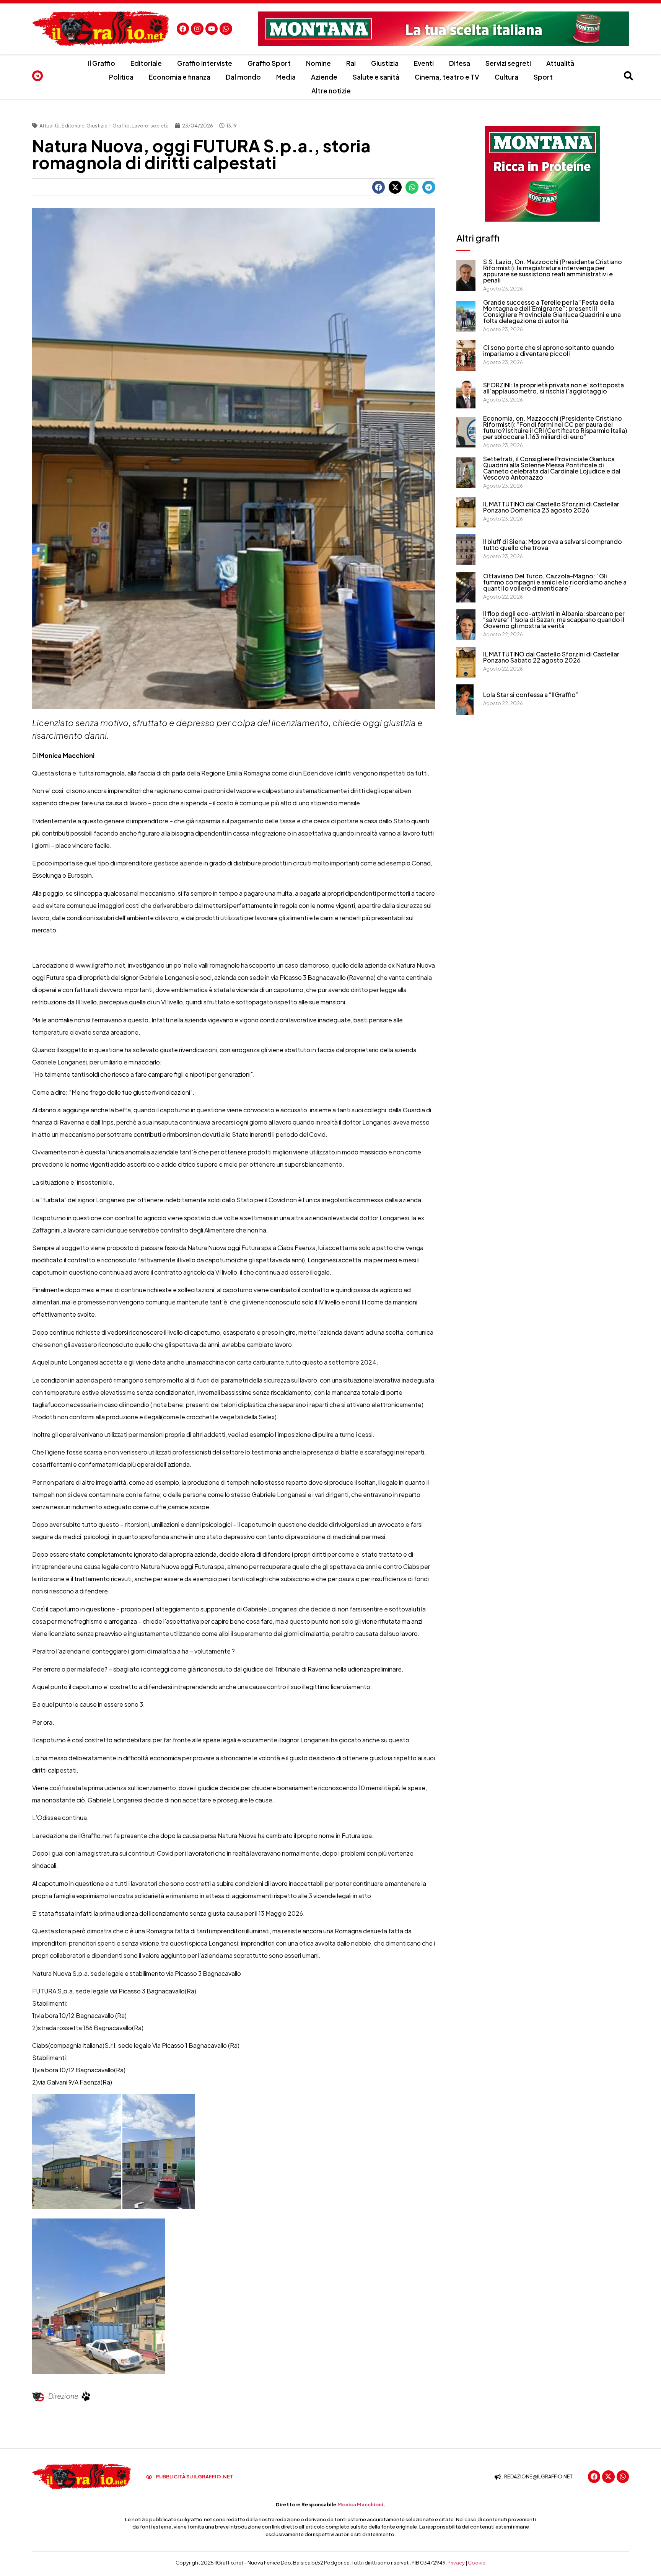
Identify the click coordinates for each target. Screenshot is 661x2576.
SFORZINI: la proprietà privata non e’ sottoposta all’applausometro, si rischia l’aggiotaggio (554, 388)
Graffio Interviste (205, 63)
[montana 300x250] (542, 174)
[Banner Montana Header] (443, 29)
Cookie (477, 2563)
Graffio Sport (269, 63)
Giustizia (385, 63)
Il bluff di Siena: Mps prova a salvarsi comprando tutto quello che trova (553, 544)
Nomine (318, 63)
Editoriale (146, 63)
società (160, 126)
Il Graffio (102, 63)
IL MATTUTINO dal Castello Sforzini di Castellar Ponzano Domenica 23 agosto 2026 (551, 507)
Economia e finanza (180, 77)
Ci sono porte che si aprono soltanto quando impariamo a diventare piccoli (549, 350)
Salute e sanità (376, 77)
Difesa (460, 63)
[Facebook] (183, 29)
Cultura (506, 77)
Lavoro (140, 126)
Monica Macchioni (360, 2504)
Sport (543, 77)
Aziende (324, 77)
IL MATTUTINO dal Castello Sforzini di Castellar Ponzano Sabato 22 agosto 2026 (551, 657)
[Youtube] (212, 29)
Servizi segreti (508, 63)
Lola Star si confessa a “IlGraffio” (531, 695)
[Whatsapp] (226, 29)
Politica (121, 77)
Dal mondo (243, 77)
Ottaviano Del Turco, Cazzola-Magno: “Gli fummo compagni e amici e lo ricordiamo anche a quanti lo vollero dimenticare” (555, 582)
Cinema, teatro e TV (447, 77)
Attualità (560, 63)
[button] (379, 187)
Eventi (424, 63)
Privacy (456, 2563)
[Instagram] (197, 29)
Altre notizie (331, 91)
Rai (351, 63)
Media (286, 77)
